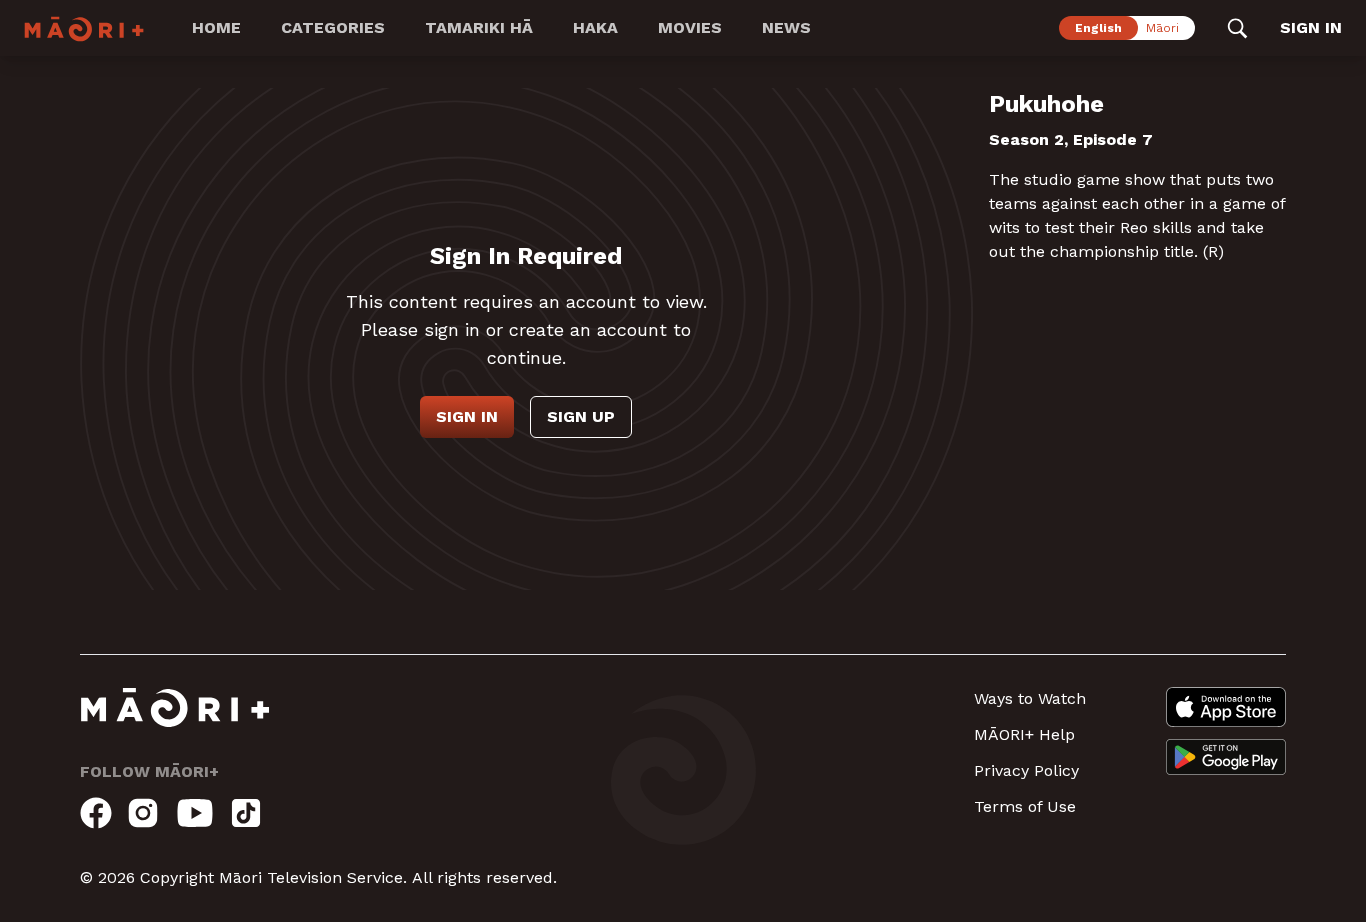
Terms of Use (1025, 806)
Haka (595, 27)
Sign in (467, 416)
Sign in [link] (1311, 27)
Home (216, 27)
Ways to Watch (1030, 698)
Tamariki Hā (479, 27)
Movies (690, 27)
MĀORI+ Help (1024, 734)
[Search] (1237, 28)
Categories (333, 27)
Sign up (581, 416)
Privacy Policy (1026, 770)
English (1098, 28)
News (786, 27)
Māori (1162, 28)
